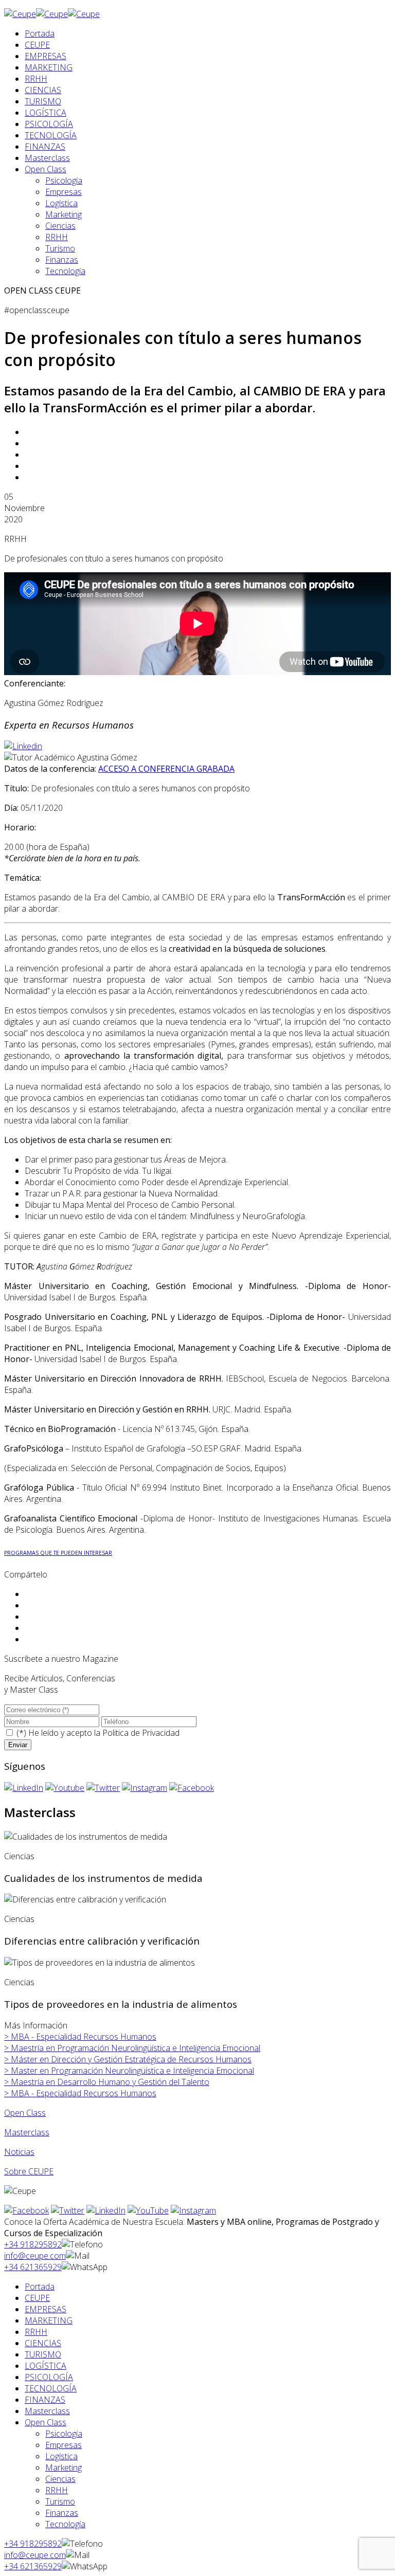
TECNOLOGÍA (51, 135)
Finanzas (62, 260)
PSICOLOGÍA (49, 124)
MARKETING (49, 67)
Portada (40, 33)
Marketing (64, 214)
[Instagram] (145, 1788)
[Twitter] (103, 1788)
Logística (61, 203)
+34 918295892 (33, 2244)
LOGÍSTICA (46, 113)
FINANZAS (45, 147)
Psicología (64, 180)
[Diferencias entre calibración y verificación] (85, 1899)
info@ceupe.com (35, 2256)
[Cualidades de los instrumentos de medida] (86, 1837)
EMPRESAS (46, 56)
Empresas (64, 192)
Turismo (60, 248)
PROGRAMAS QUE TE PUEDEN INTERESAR (58, 1553)
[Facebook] (192, 1788)
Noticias (19, 2152)
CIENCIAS (43, 90)
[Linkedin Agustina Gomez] (23, 746)
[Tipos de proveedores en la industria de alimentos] (100, 1963)
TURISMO (43, 101)
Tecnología (65, 271)
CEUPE (37, 45)
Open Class (46, 169)
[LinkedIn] (24, 1788)
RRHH (36, 79)
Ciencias (60, 226)
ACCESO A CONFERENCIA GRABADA (166, 769)
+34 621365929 (33, 2267)
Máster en (128, 2059)
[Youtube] (65, 1788)
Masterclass (47, 158)
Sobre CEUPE (29, 2171)
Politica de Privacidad (141, 1733)
